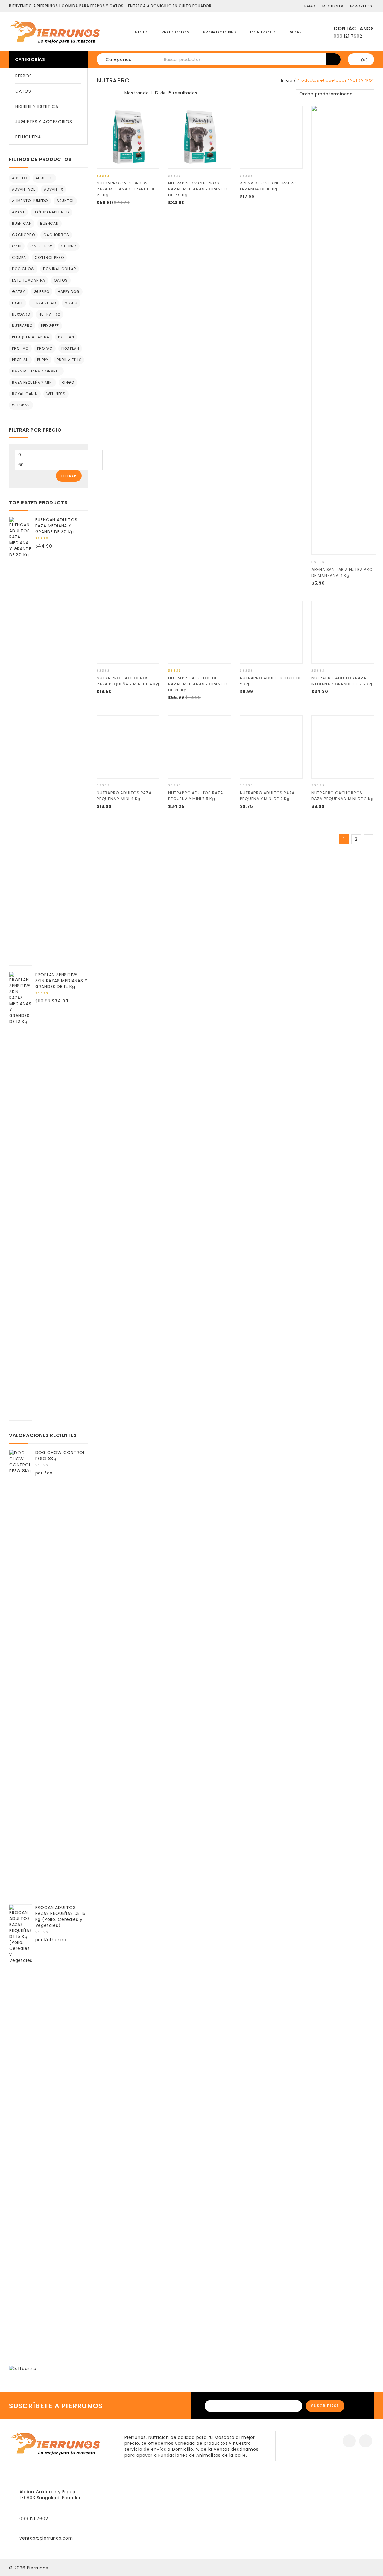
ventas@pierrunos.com (46, 2538)
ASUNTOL (65, 201)
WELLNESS (56, 394)
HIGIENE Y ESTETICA (37, 106)
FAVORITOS (361, 6)
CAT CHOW (41, 246)
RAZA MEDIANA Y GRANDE (36, 371)
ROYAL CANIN (25, 394)
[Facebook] (349, 2441)
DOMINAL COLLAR (60, 269)
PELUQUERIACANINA (31, 337)
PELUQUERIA (28, 137)
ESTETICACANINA (29, 280)
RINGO (68, 382)
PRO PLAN (70, 348)
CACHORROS (56, 235)
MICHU (71, 303)
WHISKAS (21, 405)
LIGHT (18, 303)
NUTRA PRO (49, 314)
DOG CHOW (23, 269)
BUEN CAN (22, 223)
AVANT (18, 212)
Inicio (141, 32)
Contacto (263, 32)
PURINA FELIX (69, 360)
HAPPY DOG (69, 292)
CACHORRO (23, 235)
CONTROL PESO (49, 257)
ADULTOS (44, 178)
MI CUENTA (333, 6)
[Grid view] (100, 94)
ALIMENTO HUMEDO (30, 201)
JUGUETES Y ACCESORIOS (44, 122)
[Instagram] (366, 2441)
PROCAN (66, 337)
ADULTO (19, 178)
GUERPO (42, 292)
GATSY (19, 292)
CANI (17, 246)
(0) (365, 60)
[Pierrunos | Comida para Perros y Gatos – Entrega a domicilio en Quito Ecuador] (55, 32)
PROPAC (45, 348)
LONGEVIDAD (44, 303)
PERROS (24, 76)
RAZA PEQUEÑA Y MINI (32, 382)
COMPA (19, 257)
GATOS (23, 91)
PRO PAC (20, 348)
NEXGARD (21, 314)
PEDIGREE (50, 326)
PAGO (310, 6)
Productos (175, 32)
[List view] (110, 94)
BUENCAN (49, 223)
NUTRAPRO (22, 326)
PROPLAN (20, 360)
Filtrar (69, 476)
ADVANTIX (53, 189)
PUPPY (43, 360)
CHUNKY (69, 246)
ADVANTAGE (24, 189)
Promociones (220, 32)
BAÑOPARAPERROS (51, 212)
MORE (296, 32)
